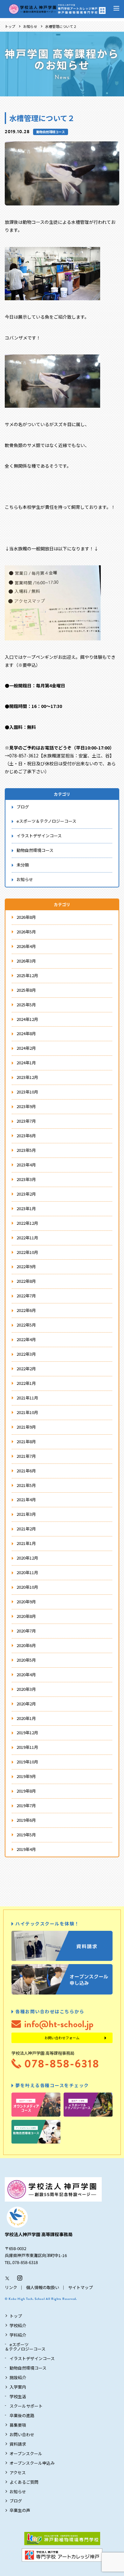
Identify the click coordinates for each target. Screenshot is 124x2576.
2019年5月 (26, 1835)
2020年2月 (26, 1704)
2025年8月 (26, 990)
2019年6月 (26, 1820)
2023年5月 (26, 1150)
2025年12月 (27, 975)
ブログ (23, 807)
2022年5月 (26, 1325)
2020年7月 (26, 1631)
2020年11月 (27, 1572)
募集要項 (18, 2425)
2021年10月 (27, 1412)
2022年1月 (26, 1383)
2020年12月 (27, 1558)
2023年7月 (26, 1121)
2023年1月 (26, 1208)
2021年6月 (26, 1471)
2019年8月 (26, 1791)
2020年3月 (26, 1689)
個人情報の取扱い (43, 2287)
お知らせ (30, 26)
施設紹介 (18, 2377)
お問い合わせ (22, 2434)
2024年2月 (26, 1048)
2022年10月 (27, 1252)
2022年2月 (26, 1369)
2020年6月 (26, 1645)
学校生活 (18, 2396)
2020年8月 (26, 1616)
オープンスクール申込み (32, 2463)
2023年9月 (26, 1106)
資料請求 (18, 2444)
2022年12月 (27, 1223)
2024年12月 (27, 1019)
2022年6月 (26, 1310)
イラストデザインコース (39, 836)
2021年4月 (26, 1499)
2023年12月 (27, 1077)
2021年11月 (27, 1398)
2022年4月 (26, 1339)
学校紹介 (18, 2325)
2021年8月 (26, 1441)
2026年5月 (26, 932)
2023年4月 (26, 1165)
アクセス (18, 2472)
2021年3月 (26, 1514)
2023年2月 (26, 1194)
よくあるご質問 (24, 2482)
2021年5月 (26, 1485)
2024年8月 (26, 1033)
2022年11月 (27, 1238)
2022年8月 (26, 1281)
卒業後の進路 (22, 2415)
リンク (11, 2287)
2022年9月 (26, 1266)
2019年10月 (27, 1762)
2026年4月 (26, 946)
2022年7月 (26, 1296)
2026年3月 (26, 961)
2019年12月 (27, 1732)
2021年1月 (26, 1543)
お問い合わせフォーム (62, 2038)
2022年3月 (26, 1354)
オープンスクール (26, 2453)
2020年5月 (26, 1660)
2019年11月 (27, 1747)
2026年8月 (26, 917)
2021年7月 (26, 1456)
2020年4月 (26, 1674)
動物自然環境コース (51, 132)
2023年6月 (26, 1136)
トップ (10, 26)
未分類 (23, 865)
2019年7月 (26, 1805)
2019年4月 (26, 1849)
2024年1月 (26, 1063)
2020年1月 (26, 1718)
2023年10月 (27, 1092)
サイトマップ (80, 2287)
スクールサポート (26, 2406)
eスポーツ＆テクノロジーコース (46, 821)
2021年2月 (26, 1529)
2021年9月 (26, 1427)
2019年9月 (26, 1776)
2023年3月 (26, 1179)
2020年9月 (26, 1602)
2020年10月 (27, 1587)
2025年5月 (26, 1005)
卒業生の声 (20, 2510)
